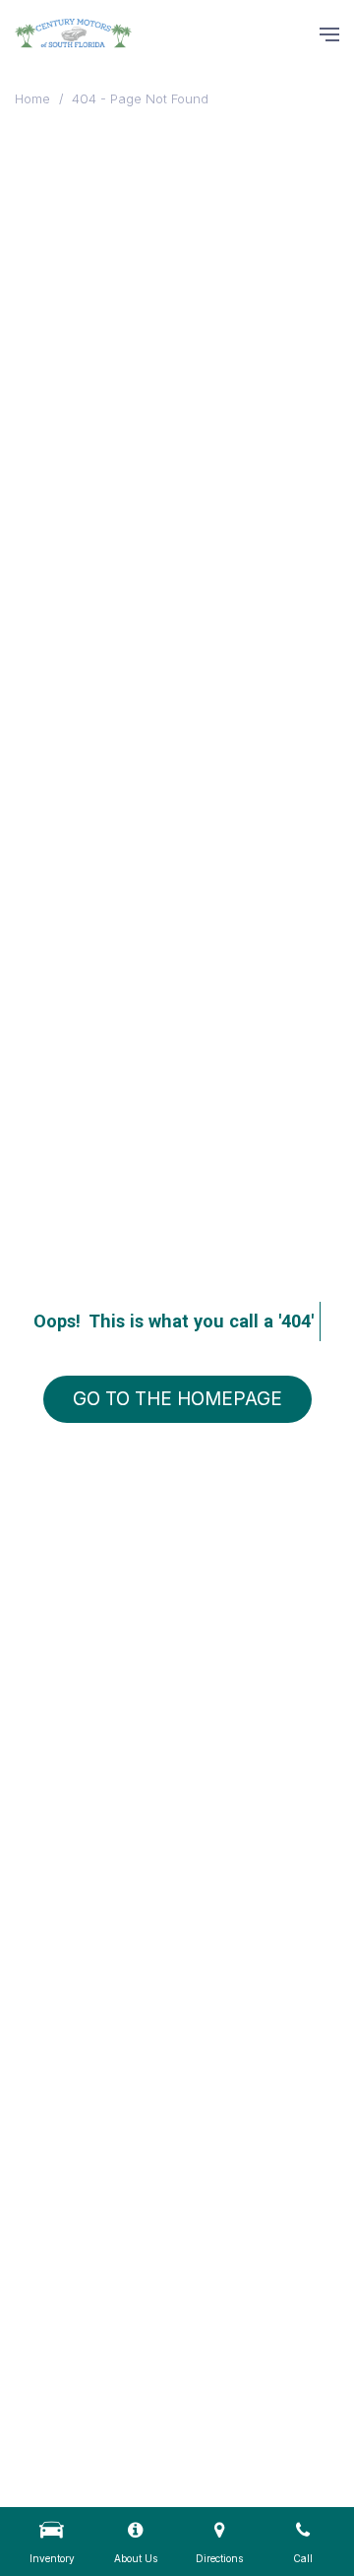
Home (34, 98)
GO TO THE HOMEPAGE (177, 1399)
